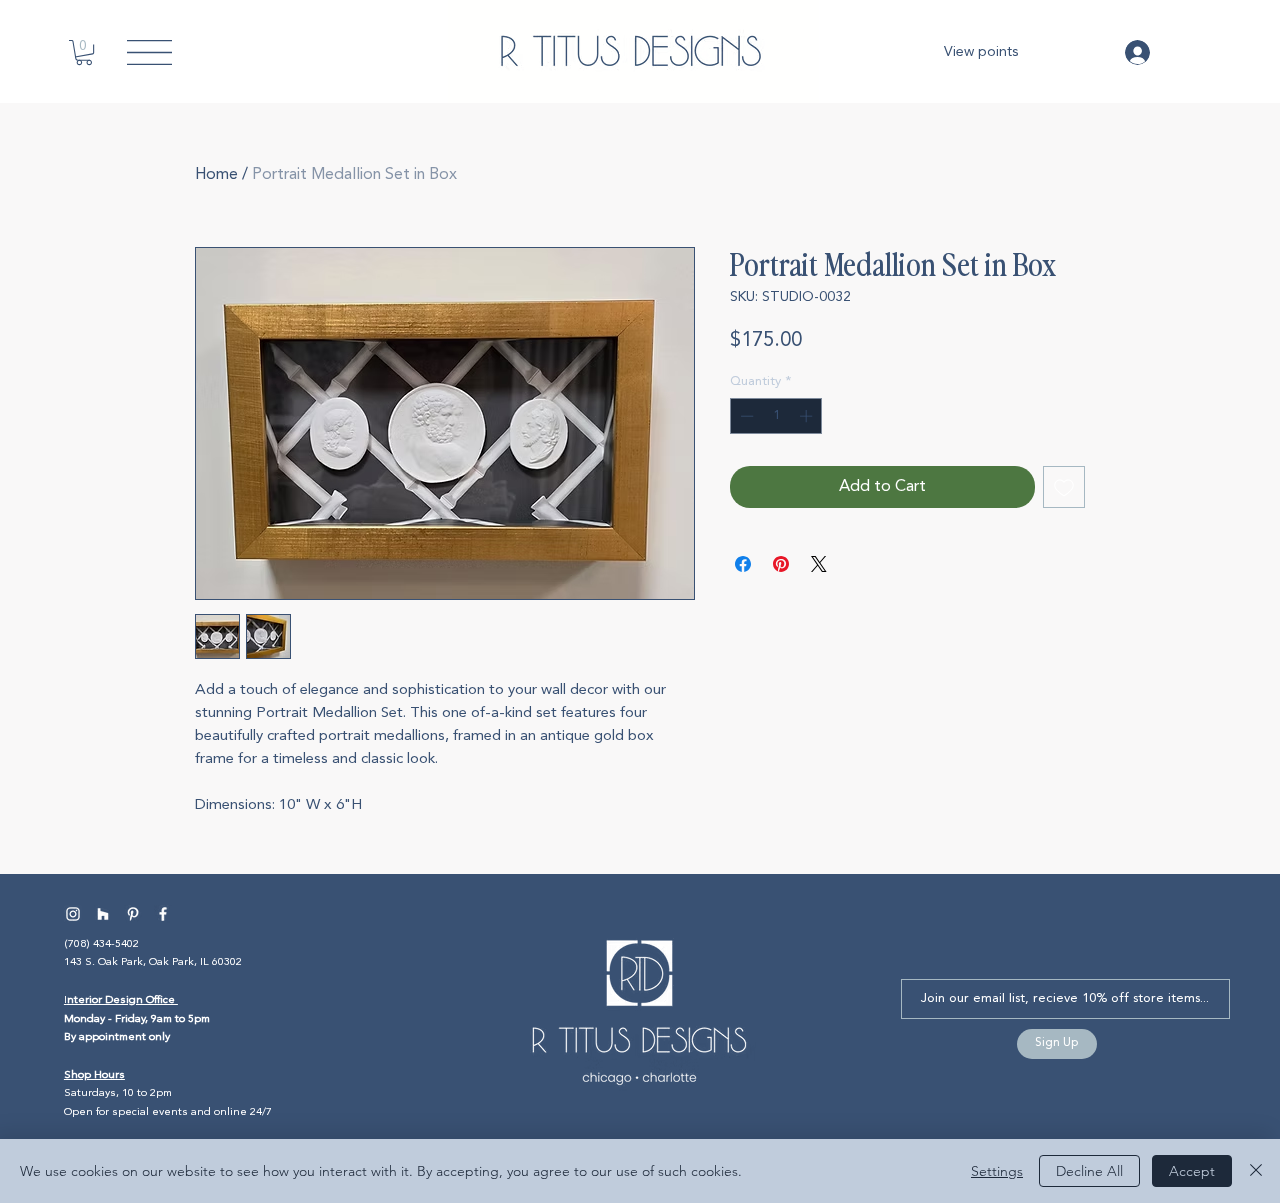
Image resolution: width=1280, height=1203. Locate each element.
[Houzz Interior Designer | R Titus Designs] (103, 914)
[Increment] (808, 416)
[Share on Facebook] (743, 564)
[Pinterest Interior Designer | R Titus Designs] (133, 914)
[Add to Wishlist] (1064, 487)
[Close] (1256, 1171)
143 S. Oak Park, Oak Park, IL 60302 (153, 962)
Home (216, 175)
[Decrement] (745, 416)
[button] (84, 52)
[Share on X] (819, 564)
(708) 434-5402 (101, 944)
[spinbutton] (776, 416)
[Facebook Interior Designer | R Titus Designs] (163, 914)
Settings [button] (997, 1171)
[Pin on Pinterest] (781, 564)
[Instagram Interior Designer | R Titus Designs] (73, 914)
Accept (1192, 1171)
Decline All (1089, 1171)
